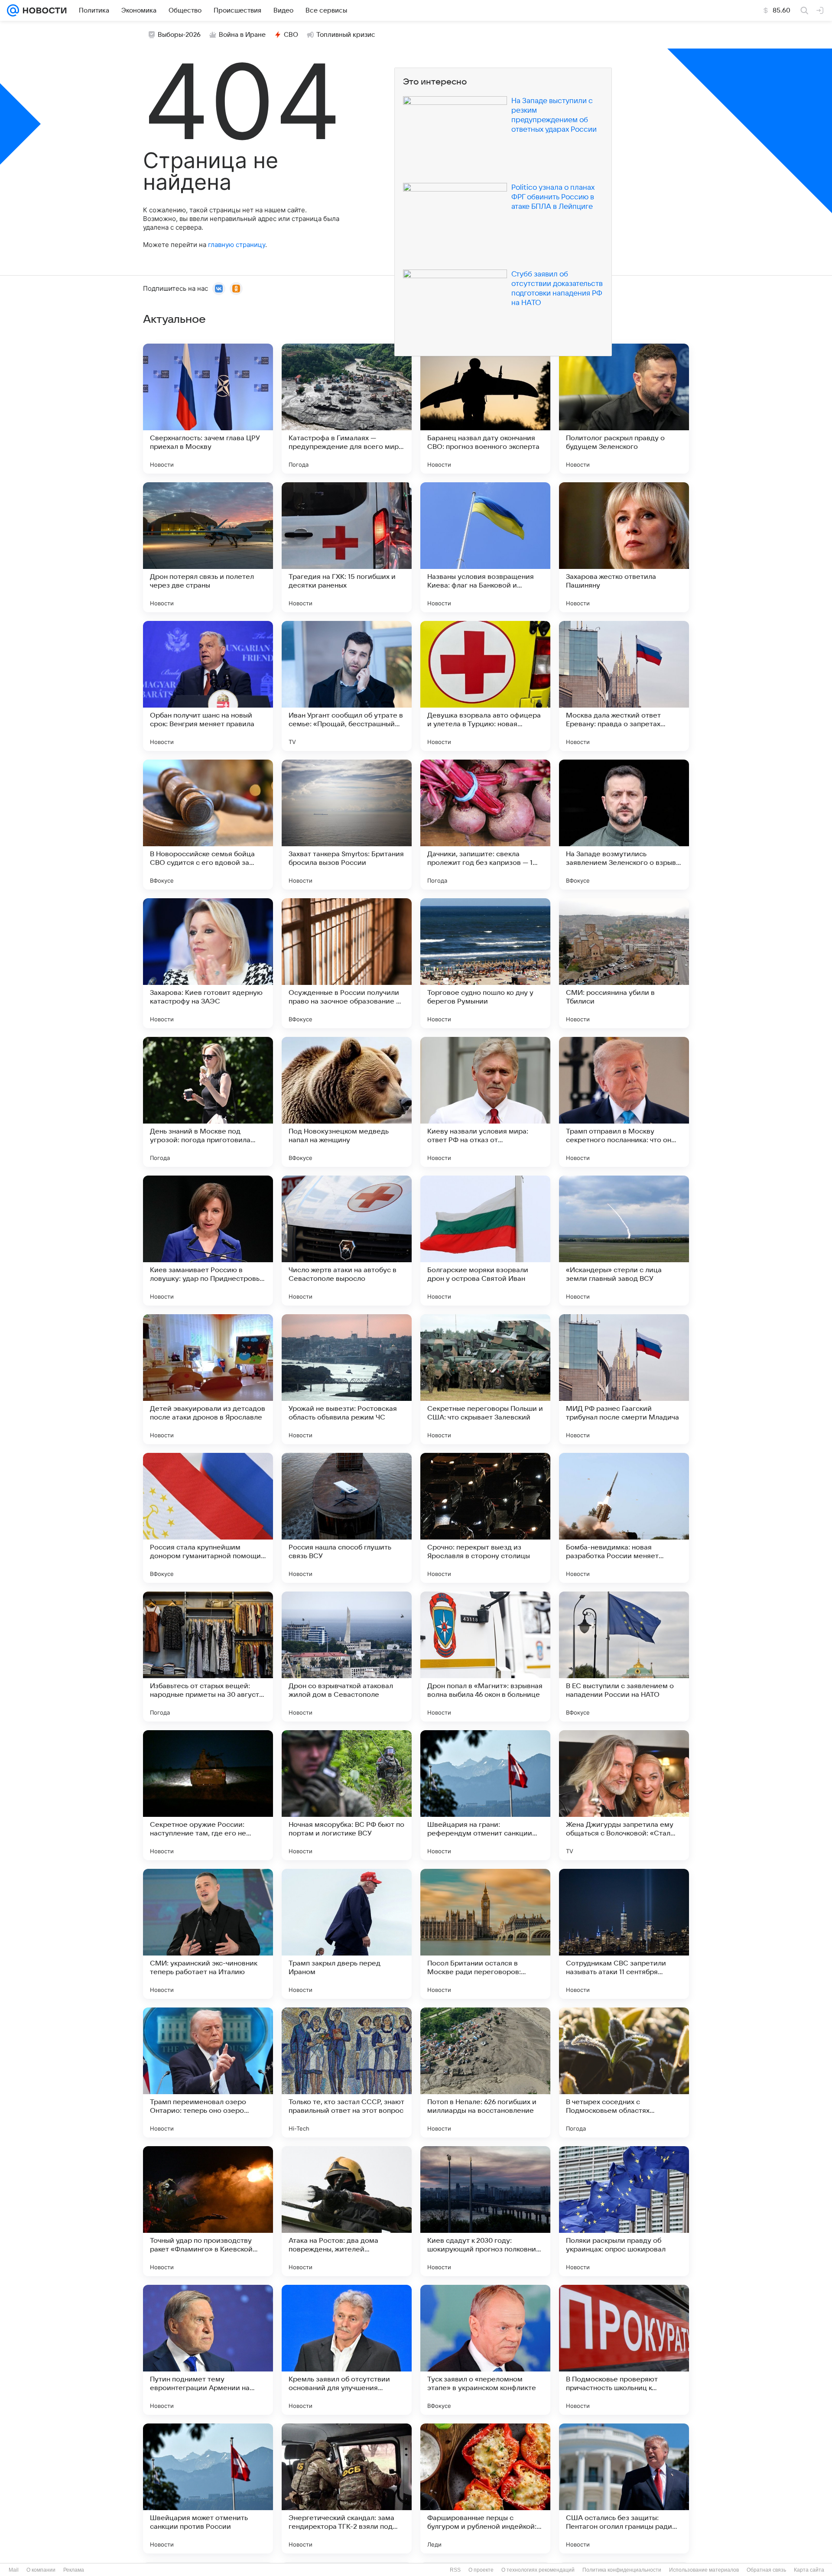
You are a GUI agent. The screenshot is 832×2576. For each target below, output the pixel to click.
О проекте (481, 2570)
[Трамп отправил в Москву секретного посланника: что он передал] (624, 1102)
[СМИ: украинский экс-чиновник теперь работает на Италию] (208, 1934)
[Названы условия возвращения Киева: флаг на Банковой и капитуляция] (485, 547)
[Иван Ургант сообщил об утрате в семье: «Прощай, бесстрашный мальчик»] (347, 686)
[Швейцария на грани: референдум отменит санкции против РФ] (485, 1795)
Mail (14, 2570)
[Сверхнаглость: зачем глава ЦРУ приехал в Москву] (208, 409)
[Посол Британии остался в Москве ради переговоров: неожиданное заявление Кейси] (485, 1934)
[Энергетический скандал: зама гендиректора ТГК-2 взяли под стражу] (347, 2488)
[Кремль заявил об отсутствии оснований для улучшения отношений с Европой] (347, 2350)
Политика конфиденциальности (622, 2570)
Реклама (74, 2570)
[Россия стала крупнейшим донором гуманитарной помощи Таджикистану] (208, 1518)
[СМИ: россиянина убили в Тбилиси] (624, 963)
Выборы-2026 (179, 35)
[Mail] (13, 10)
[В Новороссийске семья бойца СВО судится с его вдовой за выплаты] (208, 825)
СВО (291, 35)
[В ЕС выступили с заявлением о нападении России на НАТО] (624, 1657)
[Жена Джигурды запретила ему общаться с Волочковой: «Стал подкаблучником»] (624, 1795)
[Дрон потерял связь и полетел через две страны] (208, 547)
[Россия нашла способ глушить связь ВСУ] (347, 1518)
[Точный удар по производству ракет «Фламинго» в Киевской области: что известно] (208, 2211)
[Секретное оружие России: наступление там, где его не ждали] (208, 1795)
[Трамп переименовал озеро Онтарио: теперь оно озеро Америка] (208, 2072)
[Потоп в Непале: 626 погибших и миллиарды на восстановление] (485, 2072)
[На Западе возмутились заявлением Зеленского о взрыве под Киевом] (624, 825)
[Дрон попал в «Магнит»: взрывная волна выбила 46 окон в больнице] (485, 1657)
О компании (41, 2570)
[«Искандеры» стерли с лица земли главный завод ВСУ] (624, 1241)
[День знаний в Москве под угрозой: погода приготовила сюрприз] (208, 1102)
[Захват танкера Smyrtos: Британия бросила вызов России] (347, 825)
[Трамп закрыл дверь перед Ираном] (347, 1934)
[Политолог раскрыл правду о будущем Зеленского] (624, 409)
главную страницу (237, 245)
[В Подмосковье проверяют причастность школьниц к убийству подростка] (624, 2350)
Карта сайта (809, 2570)
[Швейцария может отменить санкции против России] (208, 2488)
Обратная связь (766, 2570)
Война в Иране (242, 35)
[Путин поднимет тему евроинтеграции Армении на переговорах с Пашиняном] (208, 2350)
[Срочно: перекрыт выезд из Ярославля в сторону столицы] (485, 1518)
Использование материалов (704, 2570)
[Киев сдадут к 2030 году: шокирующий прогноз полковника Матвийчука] (485, 2211)
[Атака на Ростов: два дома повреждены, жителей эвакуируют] (347, 2211)
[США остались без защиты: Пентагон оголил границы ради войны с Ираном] (624, 2488)
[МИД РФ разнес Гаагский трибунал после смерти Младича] (624, 1379)
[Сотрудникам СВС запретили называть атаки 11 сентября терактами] (624, 1934)
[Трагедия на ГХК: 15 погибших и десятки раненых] (347, 547)
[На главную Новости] (43, 10)
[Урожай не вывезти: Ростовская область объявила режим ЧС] (347, 1379)
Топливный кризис (346, 35)
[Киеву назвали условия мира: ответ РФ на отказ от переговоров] (485, 1102)
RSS (455, 2570)
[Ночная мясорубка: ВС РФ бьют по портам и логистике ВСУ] (347, 1795)
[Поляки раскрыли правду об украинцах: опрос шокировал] (624, 2211)
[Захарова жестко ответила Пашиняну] (624, 547)
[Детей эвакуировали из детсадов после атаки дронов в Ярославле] (208, 1379)
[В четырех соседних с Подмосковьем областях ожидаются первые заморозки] (624, 2072)
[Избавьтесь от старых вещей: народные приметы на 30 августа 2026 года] (208, 1657)
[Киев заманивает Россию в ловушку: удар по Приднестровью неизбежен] (208, 1241)
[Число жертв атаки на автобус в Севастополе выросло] (347, 1241)
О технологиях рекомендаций (538, 2570)
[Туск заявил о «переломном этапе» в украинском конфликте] (485, 2350)
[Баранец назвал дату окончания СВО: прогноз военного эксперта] (485, 409)
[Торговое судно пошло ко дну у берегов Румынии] (485, 963)
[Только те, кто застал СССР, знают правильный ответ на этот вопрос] (347, 2072)
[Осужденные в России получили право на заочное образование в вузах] (347, 963)
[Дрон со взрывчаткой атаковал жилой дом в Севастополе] (347, 1657)
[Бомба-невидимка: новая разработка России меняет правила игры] (624, 1518)
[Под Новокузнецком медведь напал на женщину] (347, 1102)
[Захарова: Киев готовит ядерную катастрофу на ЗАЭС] (208, 963)
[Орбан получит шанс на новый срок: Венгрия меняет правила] (208, 686)
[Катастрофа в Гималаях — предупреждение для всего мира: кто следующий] (347, 409)
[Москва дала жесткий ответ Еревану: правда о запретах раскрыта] (624, 686)
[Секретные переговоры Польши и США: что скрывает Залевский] (485, 1379)
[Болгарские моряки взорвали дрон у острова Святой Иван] (485, 1241)
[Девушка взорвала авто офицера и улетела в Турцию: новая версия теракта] (485, 686)
